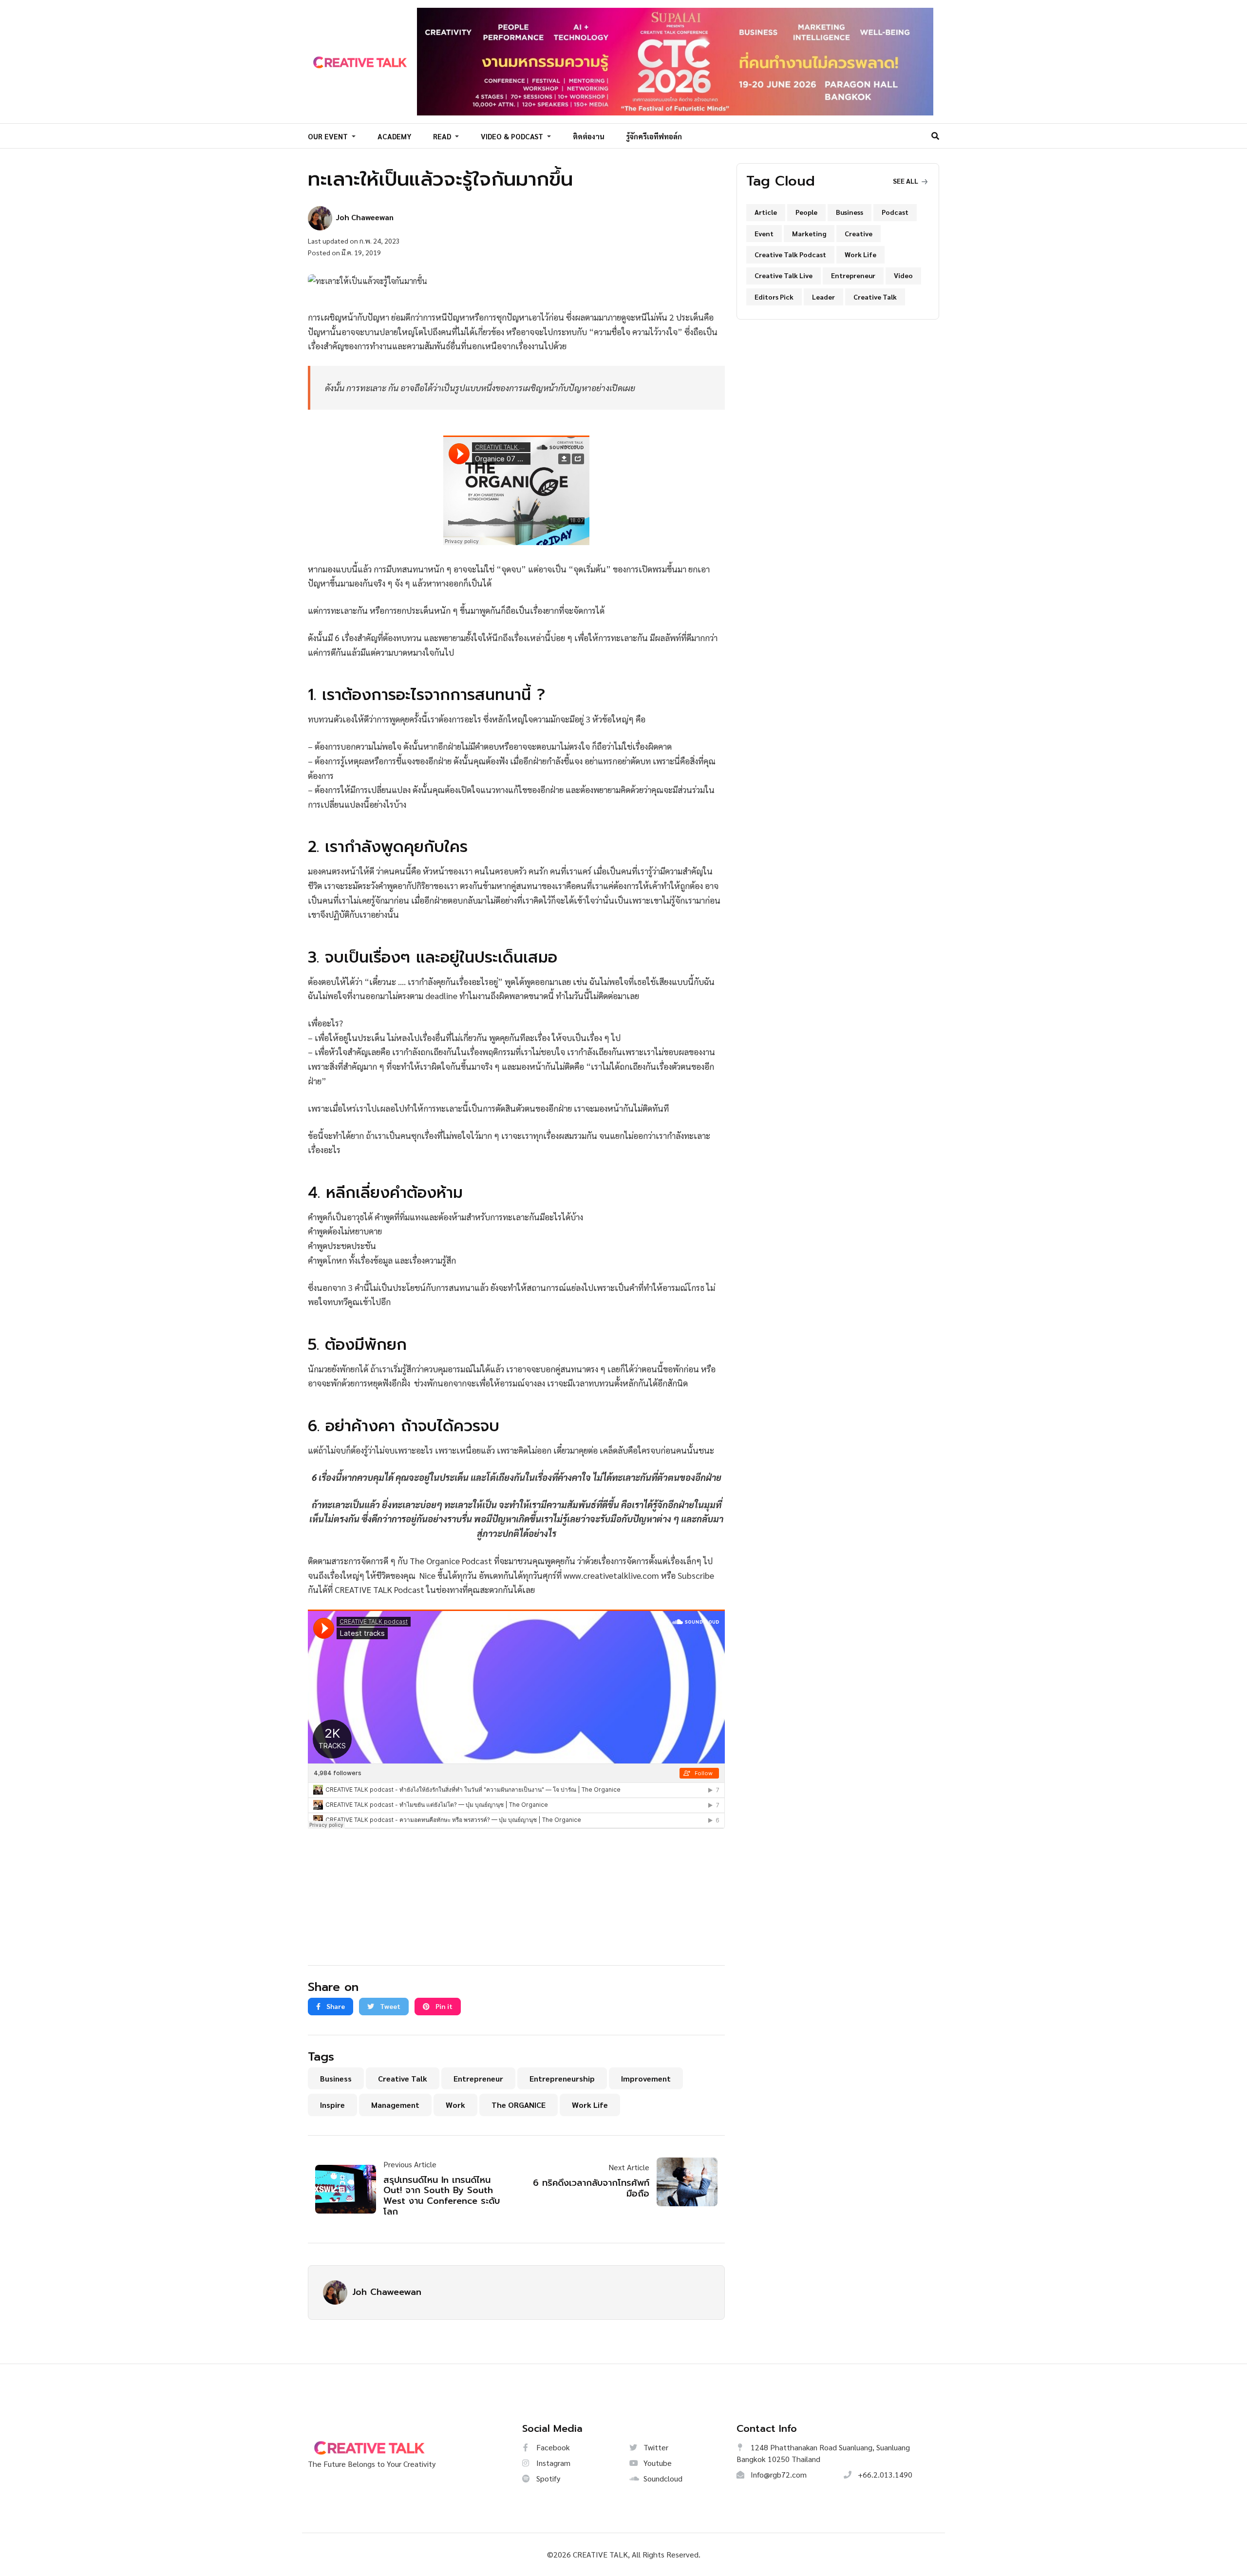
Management (395, 2105)
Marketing (809, 233)
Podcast (895, 212)
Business (336, 2078)
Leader (823, 297)
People (806, 212)
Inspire (332, 2105)
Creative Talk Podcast (790, 254)
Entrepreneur (478, 2078)
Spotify (547, 2478)
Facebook (552, 2447)
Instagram (552, 2463)
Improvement (646, 2078)
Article (766, 212)
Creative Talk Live (784, 275)
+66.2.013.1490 (884, 2474)
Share (335, 2006)
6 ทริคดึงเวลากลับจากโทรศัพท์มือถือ (591, 2188)
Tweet (389, 2006)
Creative (859, 233)
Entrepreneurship (562, 2078)
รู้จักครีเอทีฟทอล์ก (654, 136)
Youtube (657, 2463)
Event (764, 233)
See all (906, 181)
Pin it (443, 2006)
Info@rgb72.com (778, 2474)
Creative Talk (403, 2078)
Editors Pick (774, 297)
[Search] (935, 136)
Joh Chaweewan (387, 2292)
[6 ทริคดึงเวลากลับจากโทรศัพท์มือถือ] (683, 2182)
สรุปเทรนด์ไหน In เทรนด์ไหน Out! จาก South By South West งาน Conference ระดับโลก (442, 2196)
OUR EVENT (329, 136)
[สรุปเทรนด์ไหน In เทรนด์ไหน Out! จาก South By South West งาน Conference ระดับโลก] (349, 2189)
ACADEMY (395, 136)
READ (443, 136)
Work (455, 2105)
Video (903, 275)
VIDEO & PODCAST (513, 136)
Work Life (590, 2105)
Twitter (655, 2447)
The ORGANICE (519, 2105)
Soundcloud (662, 2478)
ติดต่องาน (589, 136)
